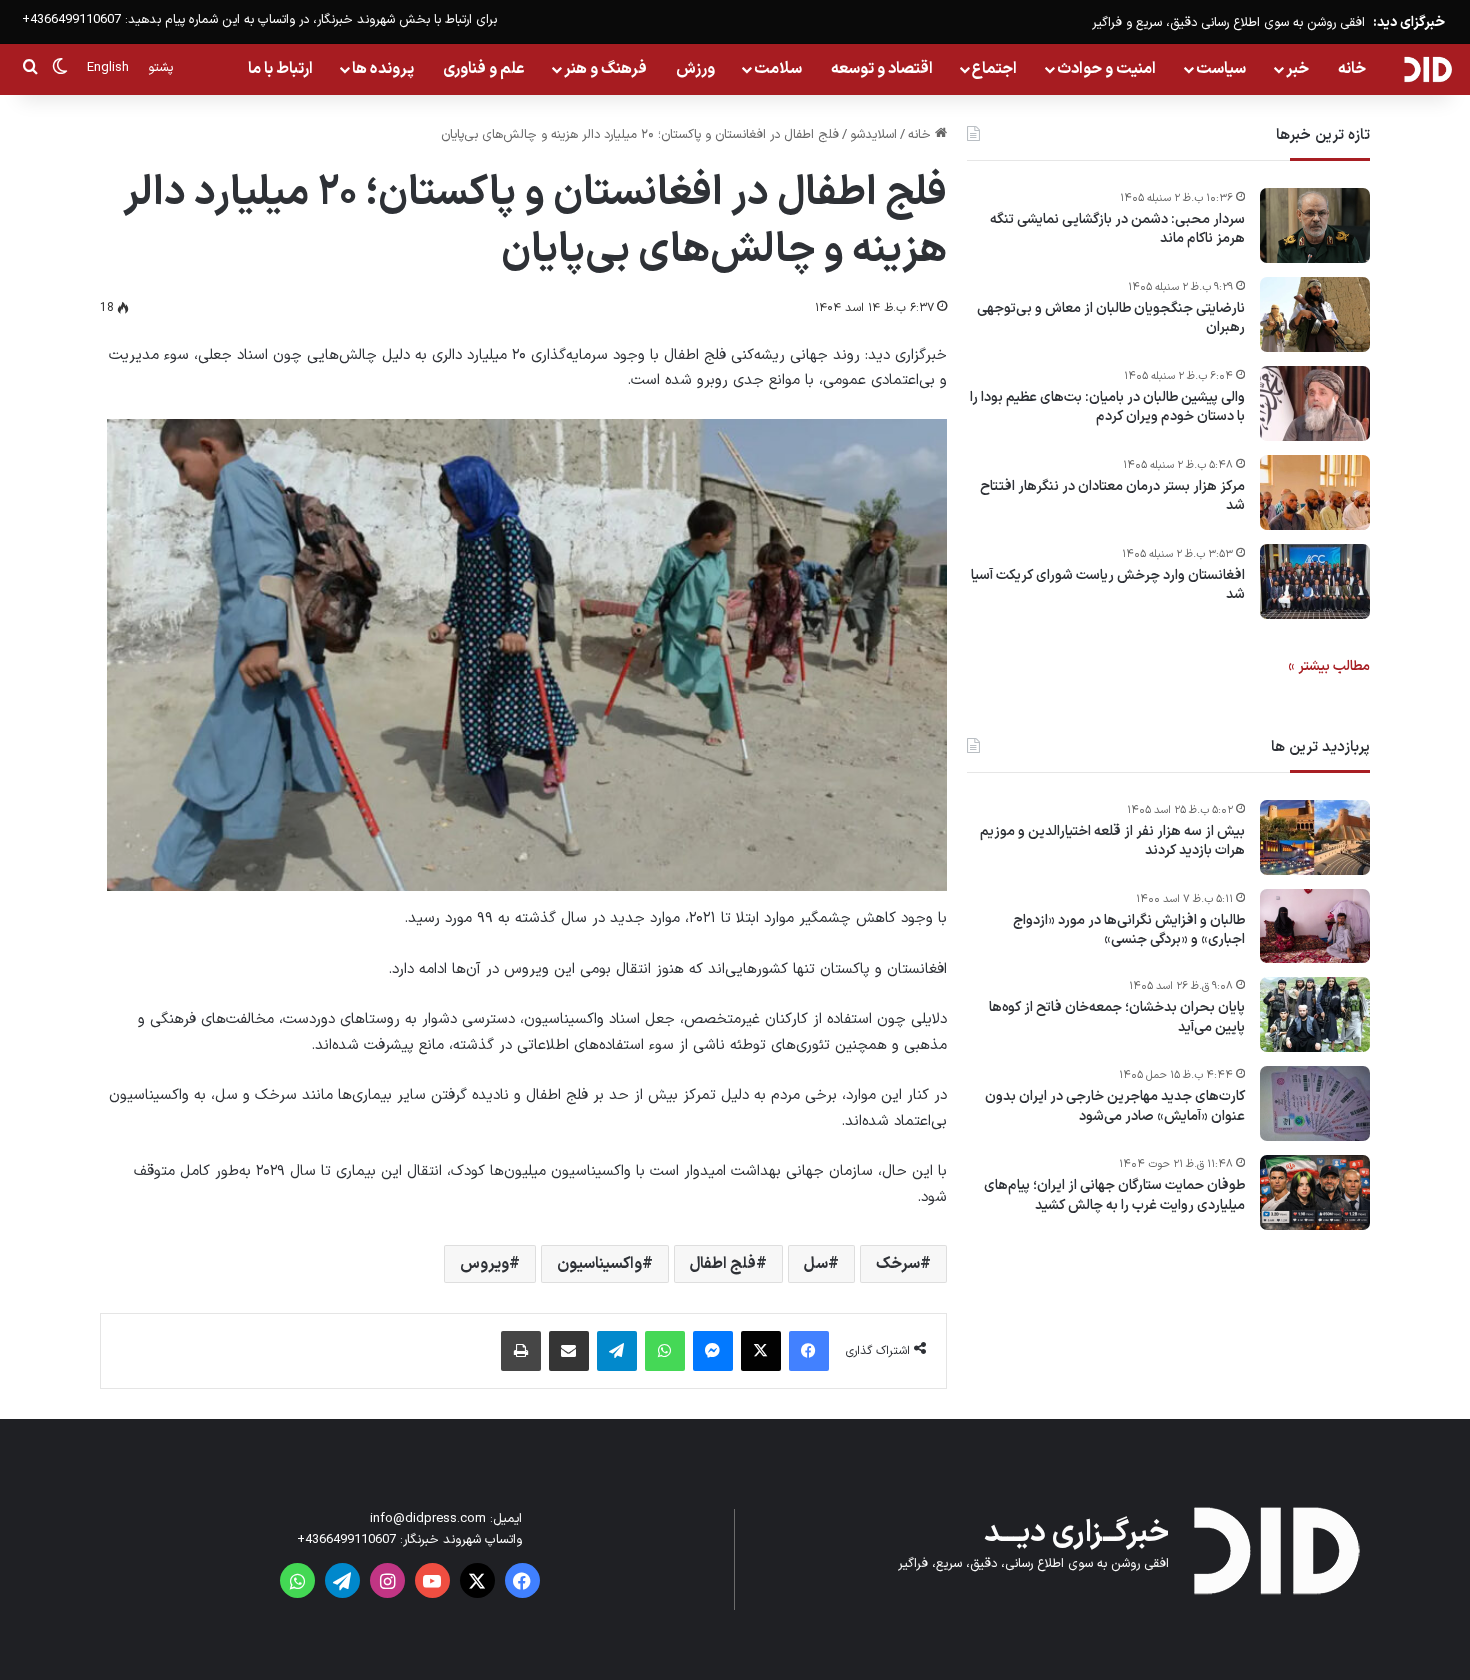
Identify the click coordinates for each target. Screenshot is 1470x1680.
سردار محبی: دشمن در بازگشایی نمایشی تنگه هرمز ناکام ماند (1117, 229)
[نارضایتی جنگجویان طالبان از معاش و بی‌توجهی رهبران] (1315, 314)
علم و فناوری (484, 69)
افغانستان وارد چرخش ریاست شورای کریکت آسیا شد (1108, 585)
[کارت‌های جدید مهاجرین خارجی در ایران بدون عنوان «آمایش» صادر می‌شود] (1315, 1103)
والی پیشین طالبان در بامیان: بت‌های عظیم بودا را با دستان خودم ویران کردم (1107, 407)
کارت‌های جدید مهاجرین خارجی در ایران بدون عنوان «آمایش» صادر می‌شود (1115, 1107)
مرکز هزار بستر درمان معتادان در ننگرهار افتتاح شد (1112, 496)
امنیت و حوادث (1106, 69)
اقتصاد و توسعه (882, 69)
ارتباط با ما (280, 69)
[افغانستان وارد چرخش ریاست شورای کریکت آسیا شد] (1315, 581)
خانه (1352, 69)
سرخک (898, 1264)
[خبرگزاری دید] (1427, 69)
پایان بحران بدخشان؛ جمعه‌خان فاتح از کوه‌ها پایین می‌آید (1117, 1018)
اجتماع (994, 69)
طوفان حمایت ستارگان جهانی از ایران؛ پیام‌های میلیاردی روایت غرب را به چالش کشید (1114, 1196)
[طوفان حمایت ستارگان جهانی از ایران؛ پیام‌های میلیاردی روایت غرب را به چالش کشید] (1315, 1192)
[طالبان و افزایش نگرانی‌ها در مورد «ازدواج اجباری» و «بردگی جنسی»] (1315, 926)
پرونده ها (383, 69)
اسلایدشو (873, 135)
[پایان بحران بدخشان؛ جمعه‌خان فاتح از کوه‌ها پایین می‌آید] (1315, 1014)
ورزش (695, 69)
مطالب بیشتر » (1329, 666)
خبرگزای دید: (1409, 22)
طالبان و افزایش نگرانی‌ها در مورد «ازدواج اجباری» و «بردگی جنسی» (1129, 930)
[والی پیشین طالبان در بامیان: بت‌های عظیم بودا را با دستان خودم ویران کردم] (1315, 403)
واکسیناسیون (599, 1264)
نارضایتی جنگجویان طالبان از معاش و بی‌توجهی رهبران (1111, 318)
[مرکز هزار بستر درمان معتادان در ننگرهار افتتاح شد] (1315, 492)
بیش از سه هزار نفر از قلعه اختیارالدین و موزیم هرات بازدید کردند (1112, 841)
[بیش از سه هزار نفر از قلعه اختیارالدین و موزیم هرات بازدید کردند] (1315, 837)
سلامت (778, 69)
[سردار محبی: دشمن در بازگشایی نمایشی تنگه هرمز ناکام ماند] (1315, 225)
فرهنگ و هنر (605, 69)
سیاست (1221, 69)
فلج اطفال (723, 1264)
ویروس (484, 1264)
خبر (1297, 69)
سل (816, 1264)
